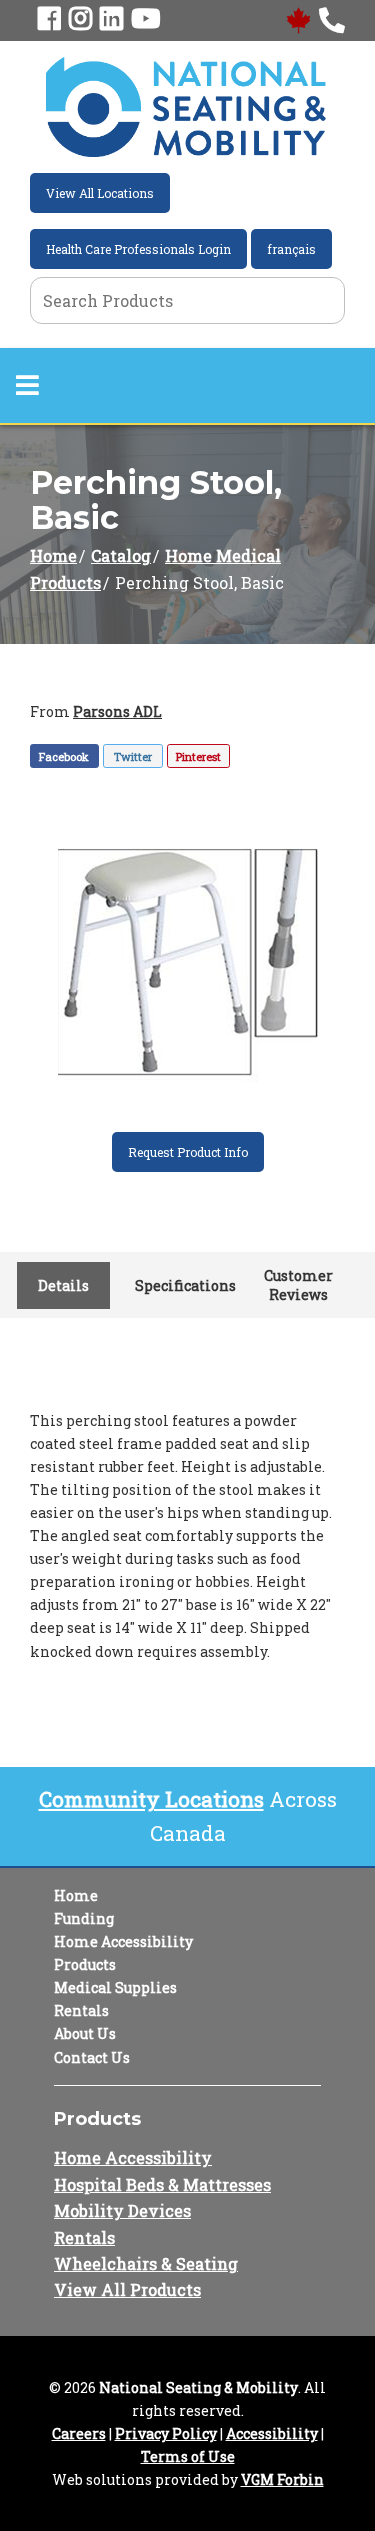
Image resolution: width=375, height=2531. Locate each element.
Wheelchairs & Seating (146, 2263)
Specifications (184, 1285)
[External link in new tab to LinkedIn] (111, 19)
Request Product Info (188, 1152)
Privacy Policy (166, 2433)
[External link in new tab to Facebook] (49, 19)
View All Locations (100, 193)
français (291, 249)
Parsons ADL (117, 711)
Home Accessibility (123, 1941)
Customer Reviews (298, 1285)
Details (63, 1285)
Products (85, 1964)
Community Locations (151, 1799)
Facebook (64, 756)
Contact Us (92, 2057)
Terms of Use (188, 2456)
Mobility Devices (122, 2210)
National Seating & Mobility (198, 2387)
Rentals (81, 2010)
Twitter (133, 756)
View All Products (127, 2289)
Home (53, 555)
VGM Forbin (282, 2479)
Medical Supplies (115, 1987)
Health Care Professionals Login (138, 249)
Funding (84, 1918)
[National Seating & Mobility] (186, 107)
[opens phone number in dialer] (332, 20)
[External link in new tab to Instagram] (80, 19)
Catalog (121, 555)
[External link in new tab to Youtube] (145, 19)
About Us (85, 2033)
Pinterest (198, 756)
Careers (79, 2433)
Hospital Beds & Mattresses (162, 2184)
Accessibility (272, 2433)
